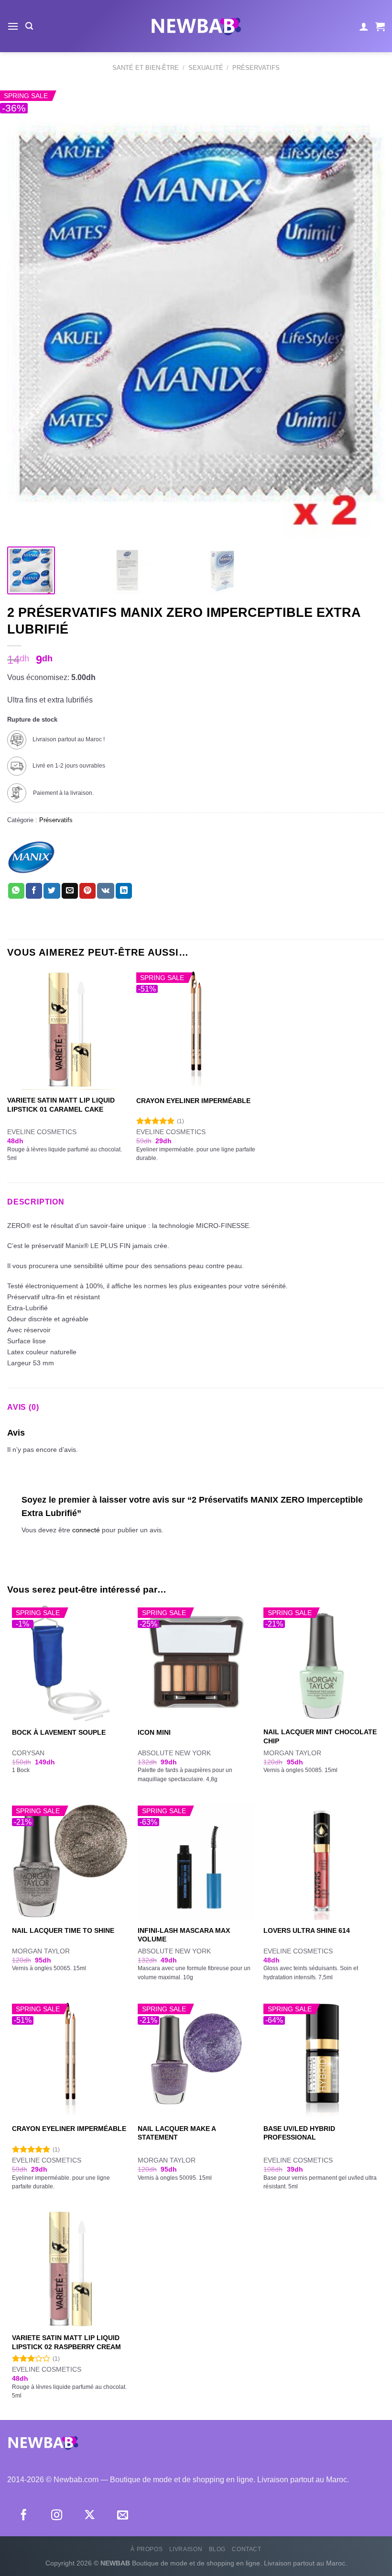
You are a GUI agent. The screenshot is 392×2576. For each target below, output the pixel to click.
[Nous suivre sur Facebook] (24, 2516)
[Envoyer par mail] (70, 891)
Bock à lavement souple (59, 1732)
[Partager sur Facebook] (34, 891)
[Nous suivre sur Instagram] (57, 2516)
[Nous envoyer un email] (123, 2516)
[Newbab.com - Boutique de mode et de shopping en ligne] (196, 26)
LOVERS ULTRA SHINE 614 (307, 1930)
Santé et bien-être (146, 68)
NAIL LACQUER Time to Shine (63, 1930)
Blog (217, 2549)
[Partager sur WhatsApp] (16, 891)
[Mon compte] (364, 26)
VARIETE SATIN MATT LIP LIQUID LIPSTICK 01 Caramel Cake (61, 1105)
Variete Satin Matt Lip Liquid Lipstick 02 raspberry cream (66, 2342)
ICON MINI (154, 1732)
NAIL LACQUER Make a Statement (177, 2133)
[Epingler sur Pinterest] (87, 891)
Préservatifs (256, 68)
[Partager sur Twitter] (52, 891)
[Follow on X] (90, 2516)
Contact (246, 2549)
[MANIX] (31, 857)
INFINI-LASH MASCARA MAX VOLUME (184, 1935)
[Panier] (380, 26)
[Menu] (13, 26)
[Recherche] (29, 26)
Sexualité (206, 68)
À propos (147, 2549)
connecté (86, 1530)
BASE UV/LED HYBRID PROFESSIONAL (299, 2133)
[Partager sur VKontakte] (105, 891)
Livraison (186, 2549)
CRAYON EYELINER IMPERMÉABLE (193, 1101)
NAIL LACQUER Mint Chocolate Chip (320, 1736)
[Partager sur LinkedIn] (124, 891)
